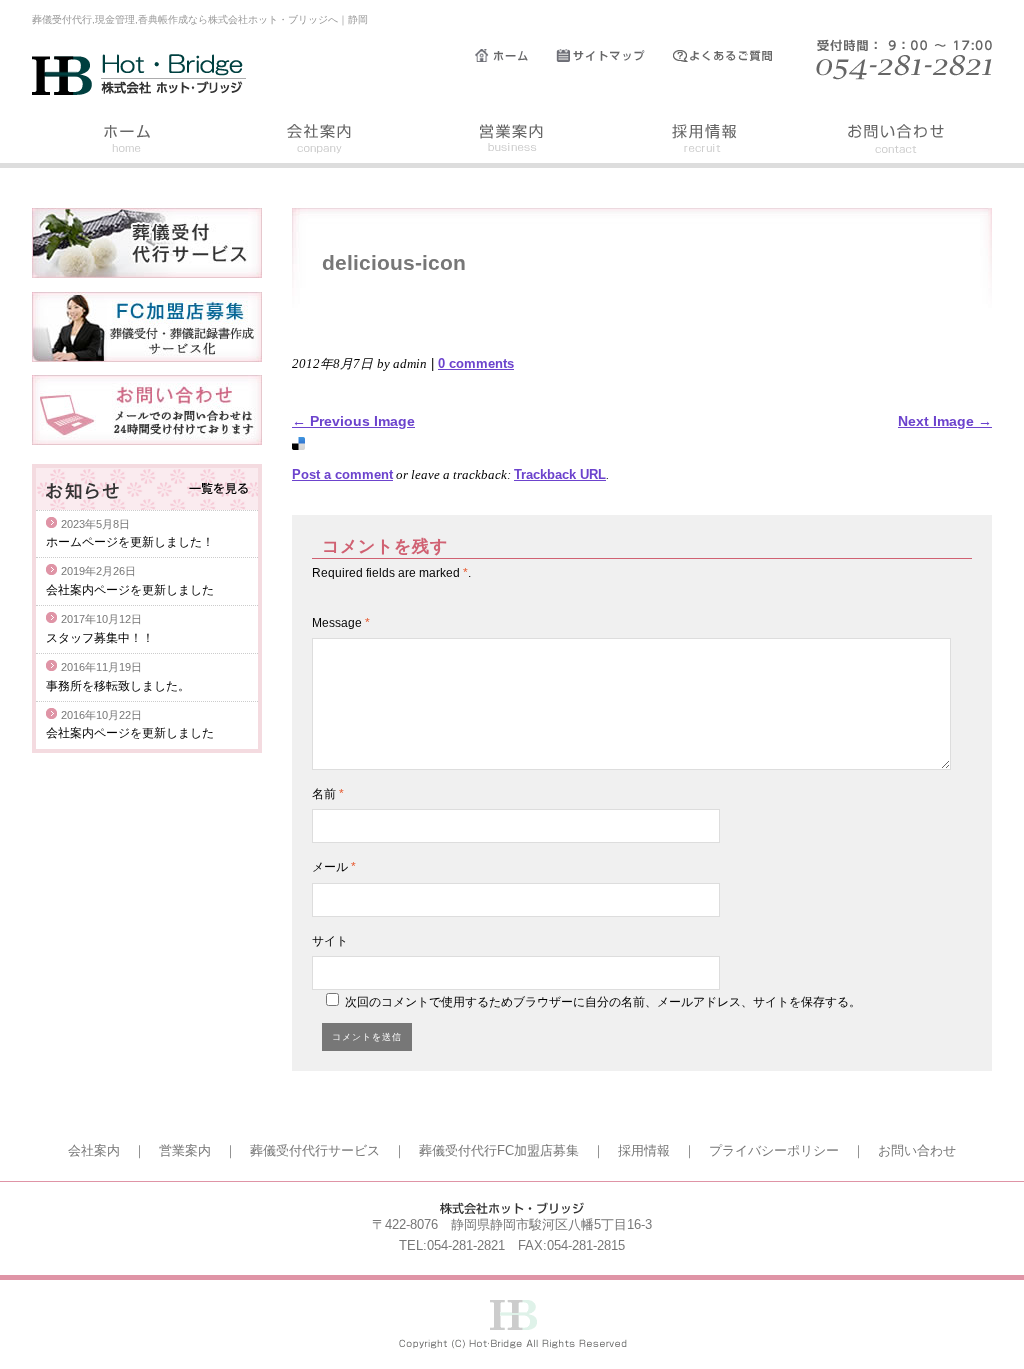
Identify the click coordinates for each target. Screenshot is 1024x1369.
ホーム (515, 56)
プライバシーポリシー (774, 1150)
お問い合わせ (896, 141)
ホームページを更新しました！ (130, 542)
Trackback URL (560, 474)
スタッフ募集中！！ (100, 638)
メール (334, 867)
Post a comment (342, 474)
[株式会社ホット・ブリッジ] (512, 1344)
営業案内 (512, 141)
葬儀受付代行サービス (315, 1150)
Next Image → (945, 421)
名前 (328, 794)
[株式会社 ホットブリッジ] (140, 89)
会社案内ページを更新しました (130, 590)
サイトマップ (614, 56)
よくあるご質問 (732, 56)
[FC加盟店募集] (147, 356)
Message (341, 623)
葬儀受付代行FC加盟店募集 (499, 1150)
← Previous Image (353, 421)
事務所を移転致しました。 (118, 686)
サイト (330, 941)
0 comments (476, 363)
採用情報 (704, 141)
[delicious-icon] (298, 444)
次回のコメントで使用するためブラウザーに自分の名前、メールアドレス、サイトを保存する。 (603, 1002)
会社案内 (320, 141)
